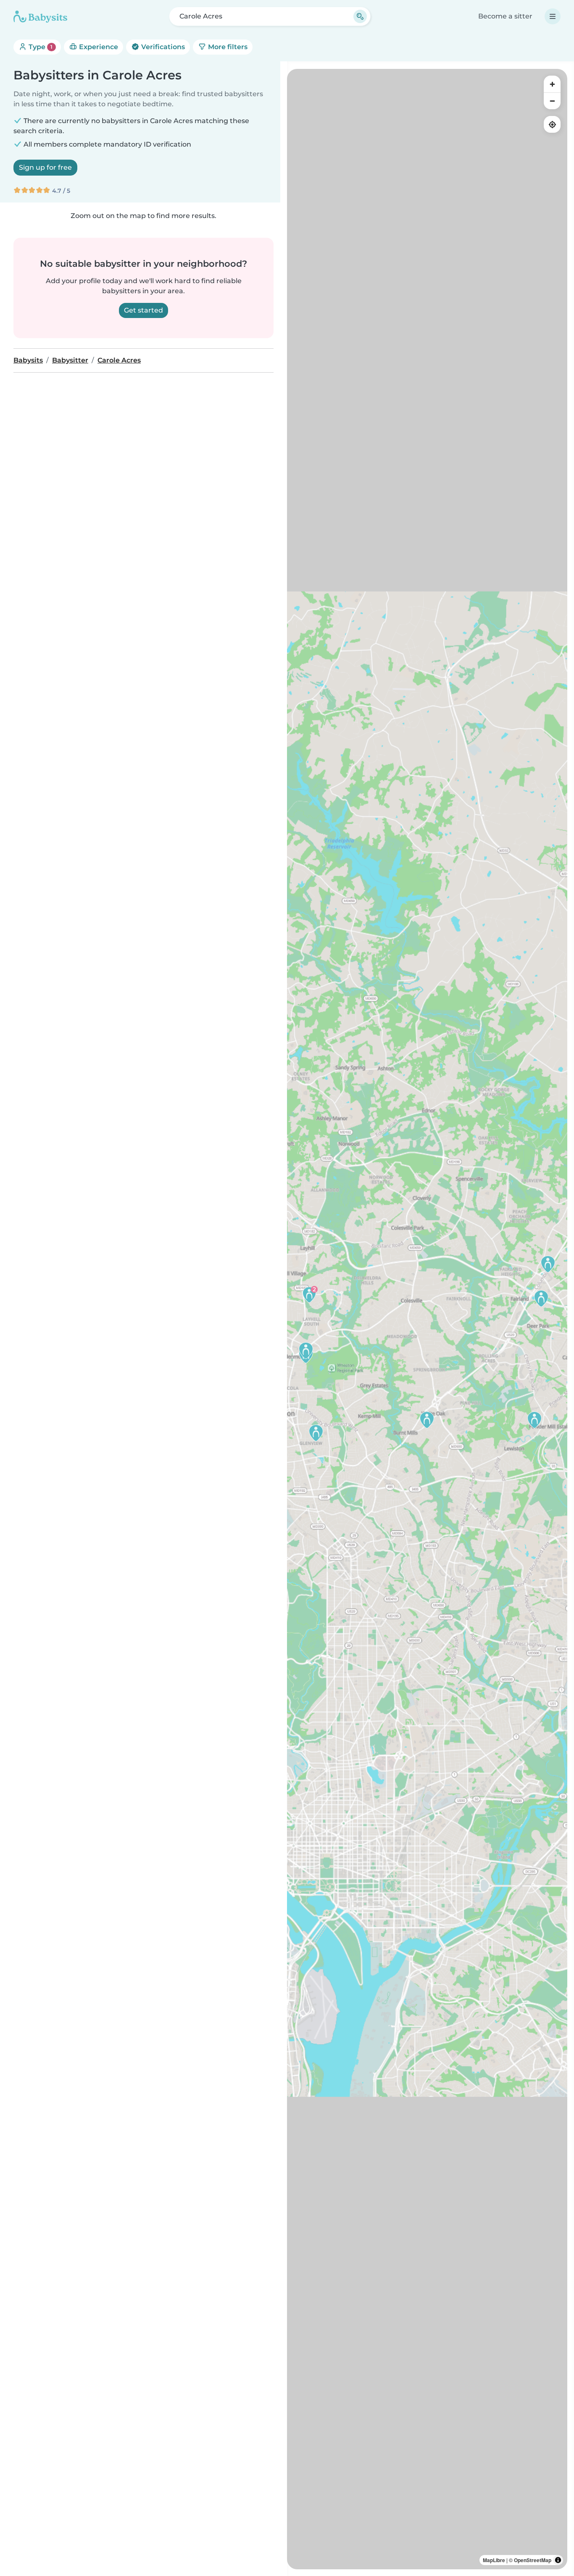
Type (40, 47)
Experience (98, 47)
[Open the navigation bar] (553, 16)
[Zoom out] (552, 101)
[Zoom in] (552, 84)
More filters (227, 47)
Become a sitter (505, 16)
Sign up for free (45, 167)
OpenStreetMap (533, 2560)
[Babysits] (40, 16)
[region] (427, 1319)
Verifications (162, 47)
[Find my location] (552, 124)
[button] (535, 1420)
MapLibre (494, 2560)
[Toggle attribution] (558, 2560)
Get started (143, 310)
